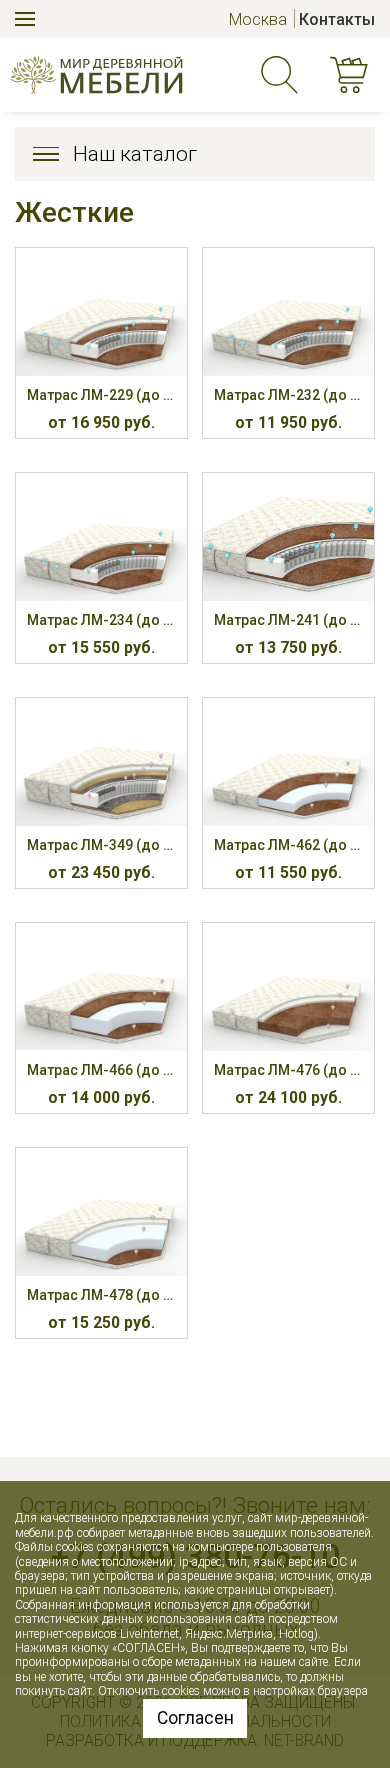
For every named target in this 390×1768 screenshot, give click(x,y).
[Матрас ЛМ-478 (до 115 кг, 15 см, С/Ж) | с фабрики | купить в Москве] (101, 1212)
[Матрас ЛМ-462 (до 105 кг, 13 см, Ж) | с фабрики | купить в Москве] (288, 762)
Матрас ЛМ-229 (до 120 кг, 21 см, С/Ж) (101, 395)
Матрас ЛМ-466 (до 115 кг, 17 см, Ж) (101, 1070)
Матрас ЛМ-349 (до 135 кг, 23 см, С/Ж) (101, 845)
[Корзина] (353, 75)
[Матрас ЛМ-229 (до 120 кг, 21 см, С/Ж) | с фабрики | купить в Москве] (101, 312)
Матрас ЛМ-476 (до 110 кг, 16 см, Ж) (288, 1070)
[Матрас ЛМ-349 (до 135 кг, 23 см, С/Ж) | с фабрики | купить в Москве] (101, 762)
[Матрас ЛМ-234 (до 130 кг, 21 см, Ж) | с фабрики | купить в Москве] (101, 537)
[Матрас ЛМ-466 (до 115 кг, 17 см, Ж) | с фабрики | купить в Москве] (101, 987)
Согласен (195, 1718)
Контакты (337, 19)
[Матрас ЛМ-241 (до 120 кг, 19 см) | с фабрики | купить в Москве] (288, 537)
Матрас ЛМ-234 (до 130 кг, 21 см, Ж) (101, 620)
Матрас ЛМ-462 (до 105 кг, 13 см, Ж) (288, 845)
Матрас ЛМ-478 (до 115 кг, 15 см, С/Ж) (101, 1295)
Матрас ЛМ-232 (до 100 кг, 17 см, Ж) (288, 395)
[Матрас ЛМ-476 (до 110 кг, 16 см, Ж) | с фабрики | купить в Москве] (288, 987)
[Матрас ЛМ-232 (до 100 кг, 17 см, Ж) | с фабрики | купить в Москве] (288, 312)
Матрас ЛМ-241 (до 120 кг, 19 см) (288, 620)
